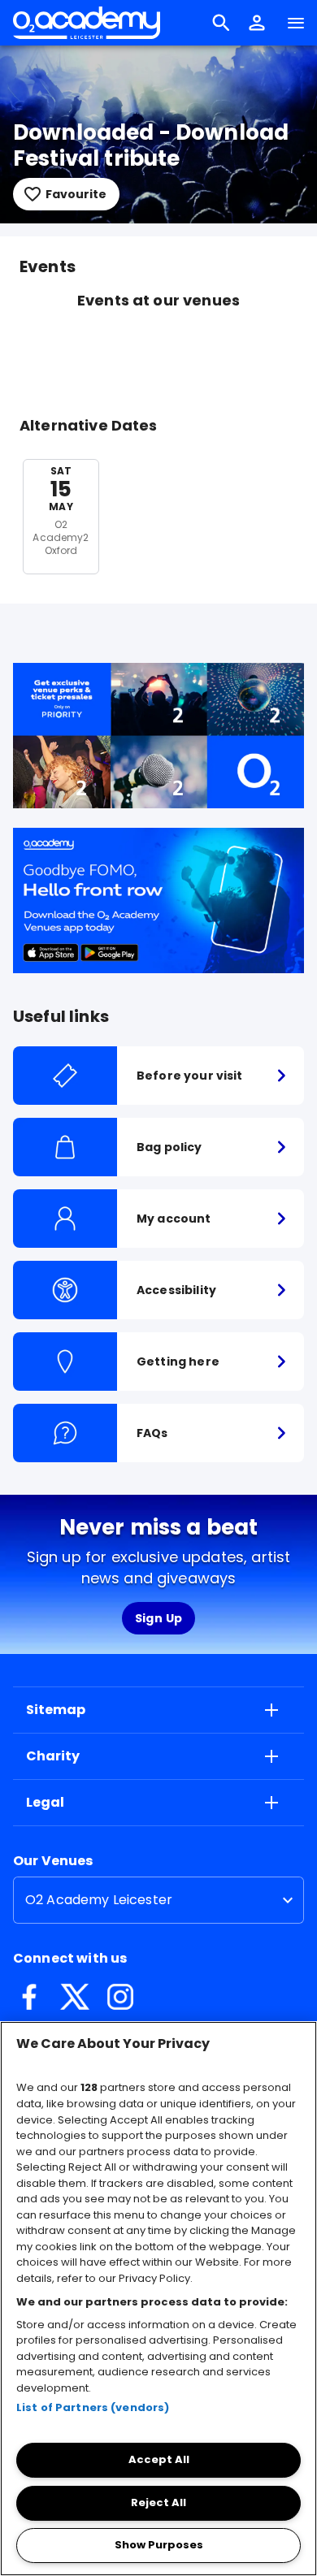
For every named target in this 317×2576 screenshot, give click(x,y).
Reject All (158, 2502)
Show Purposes (159, 2545)
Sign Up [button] (159, 1618)
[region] (158, 2299)
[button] (257, 23)
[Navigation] (296, 23)
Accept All (159, 2459)
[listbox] (158, 1900)
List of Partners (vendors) (93, 2407)
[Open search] (221, 23)
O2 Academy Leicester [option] (99, 1900)
